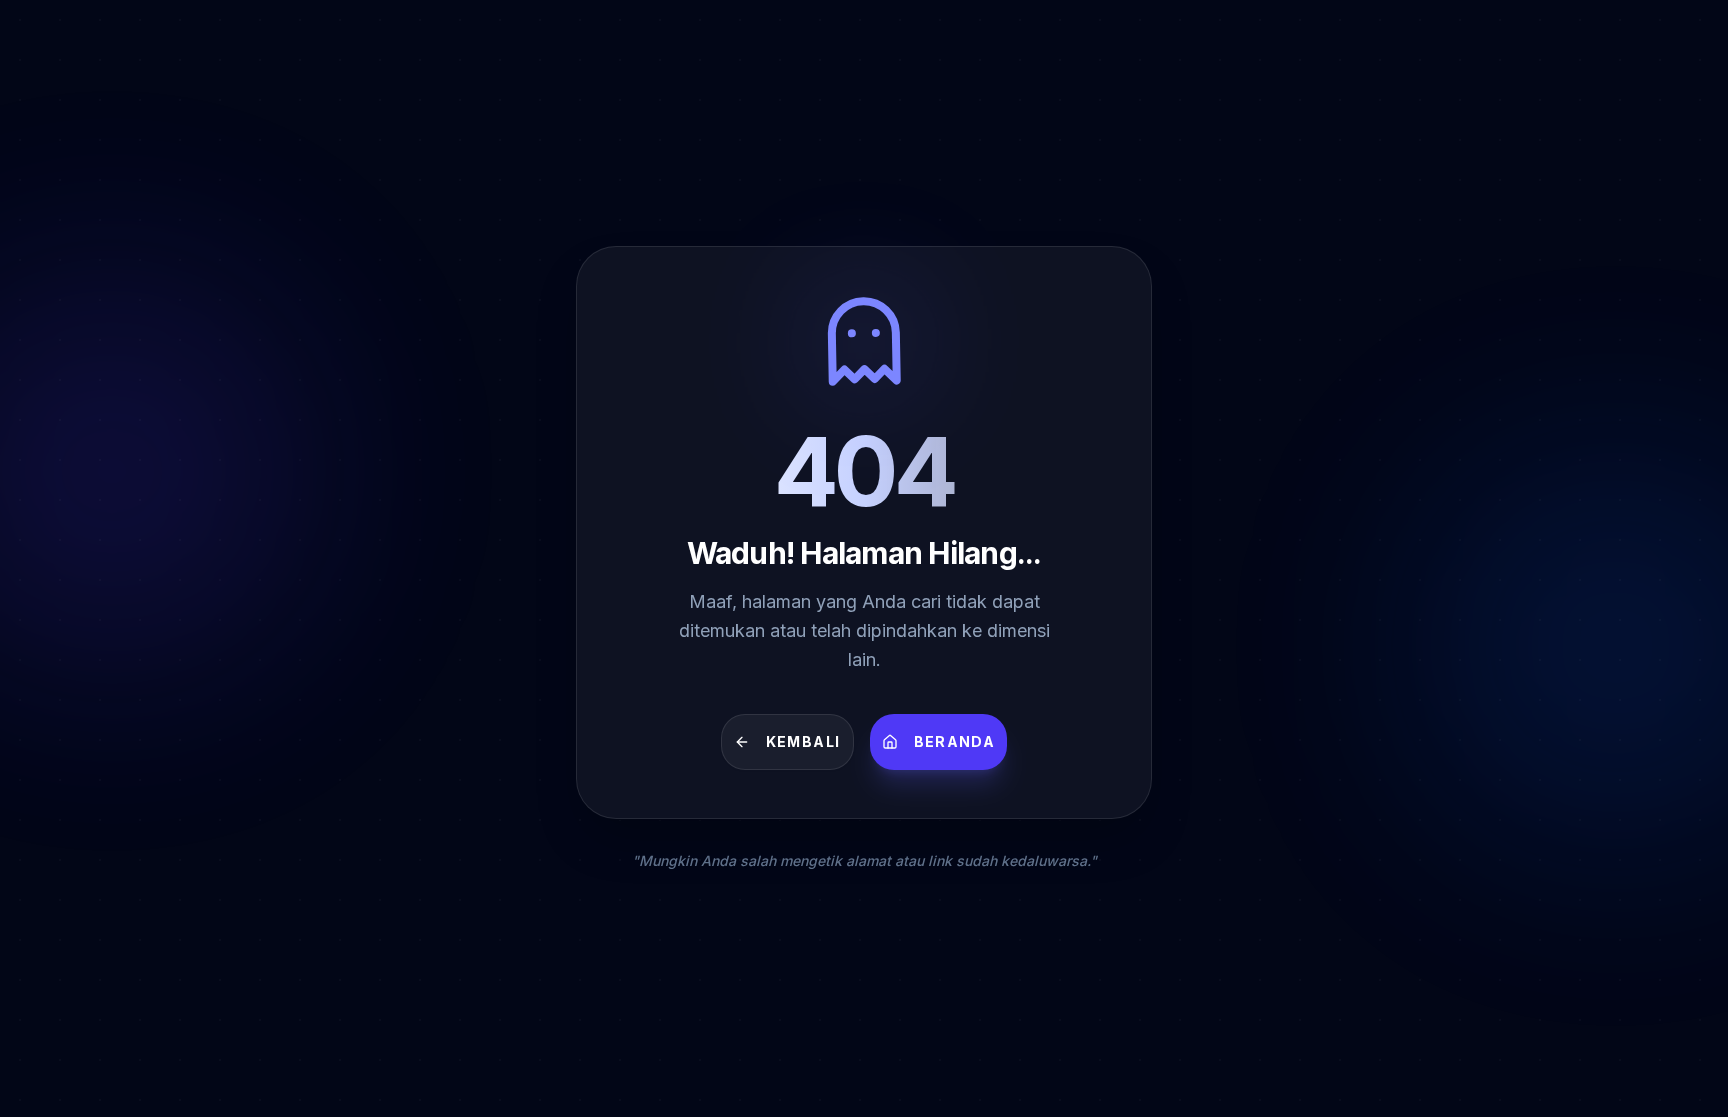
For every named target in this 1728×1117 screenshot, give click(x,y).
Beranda (955, 741)
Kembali (803, 741)
